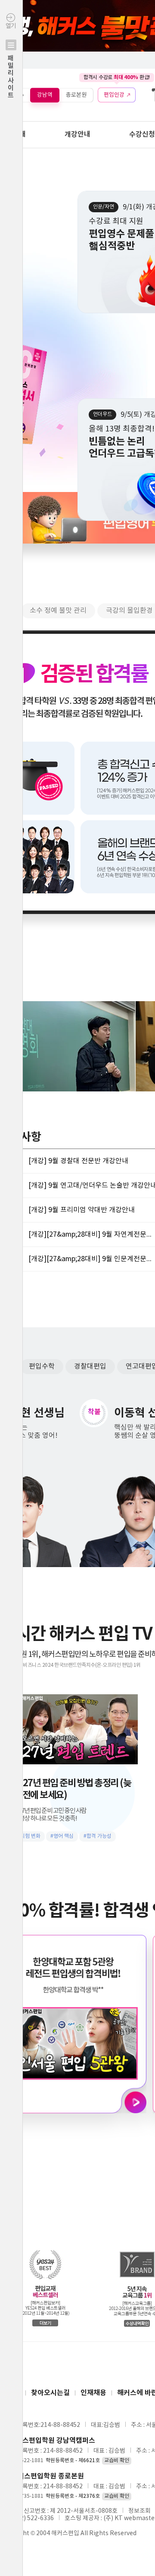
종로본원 (76, 95)
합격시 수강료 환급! (117, 77)
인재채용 (93, 2393)
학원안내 (13, 134)
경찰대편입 (90, 1366)
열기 (11, 61)
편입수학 (42, 1366)
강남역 (45, 95)
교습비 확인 (117, 2461)
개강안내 (77, 134)
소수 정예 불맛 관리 (58, 611)
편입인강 (114, 95)
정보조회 (139, 2511)
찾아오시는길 (50, 2393)
